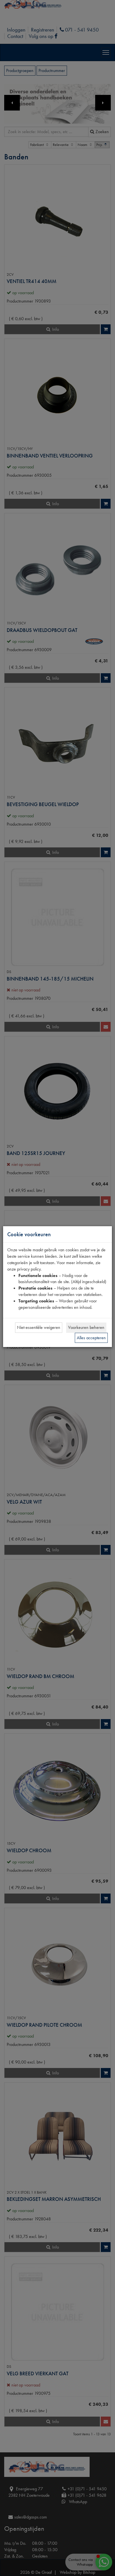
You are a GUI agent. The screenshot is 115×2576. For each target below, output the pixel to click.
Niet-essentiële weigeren (39, 1327)
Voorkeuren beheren (86, 1327)
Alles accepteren (91, 1338)
